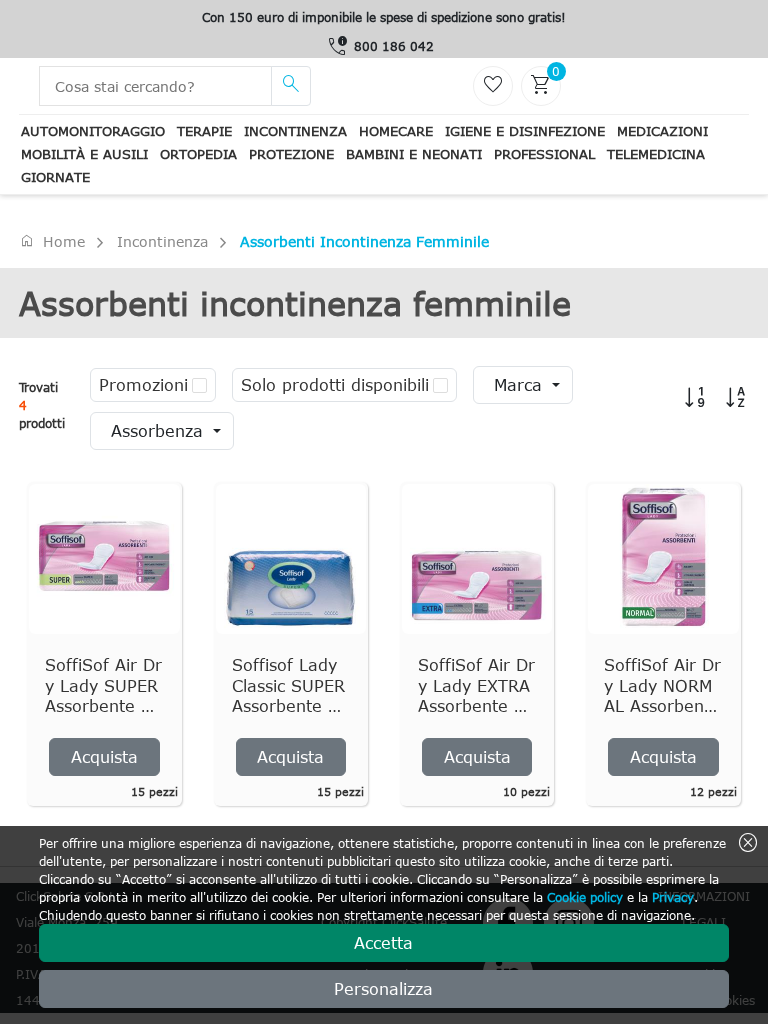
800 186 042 (394, 46)
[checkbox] (199, 385)
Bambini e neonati (414, 154)
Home (52, 241)
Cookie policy (585, 897)
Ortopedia (198, 154)
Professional (544, 154)
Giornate (55, 177)
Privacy (673, 897)
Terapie (204, 131)
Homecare (396, 131)
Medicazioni (662, 131)
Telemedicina (656, 154)
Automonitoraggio (93, 131)
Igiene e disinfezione (525, 131)
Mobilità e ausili (84, 154)
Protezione (291, 154)
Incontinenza (295, 131)
